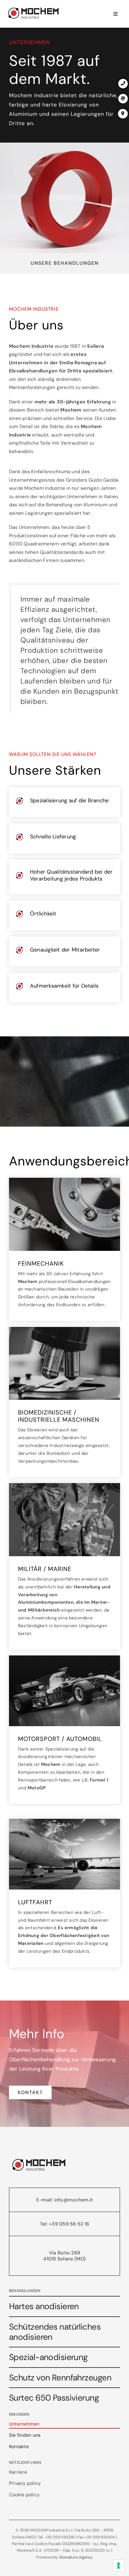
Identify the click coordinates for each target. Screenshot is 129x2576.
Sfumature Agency (76, 2557)
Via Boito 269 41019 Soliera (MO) (64, 2256)
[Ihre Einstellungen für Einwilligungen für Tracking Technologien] (118, 2565)
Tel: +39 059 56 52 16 (64, 2224)
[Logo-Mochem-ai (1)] (34, 8)
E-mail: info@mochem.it (64, 2200)
